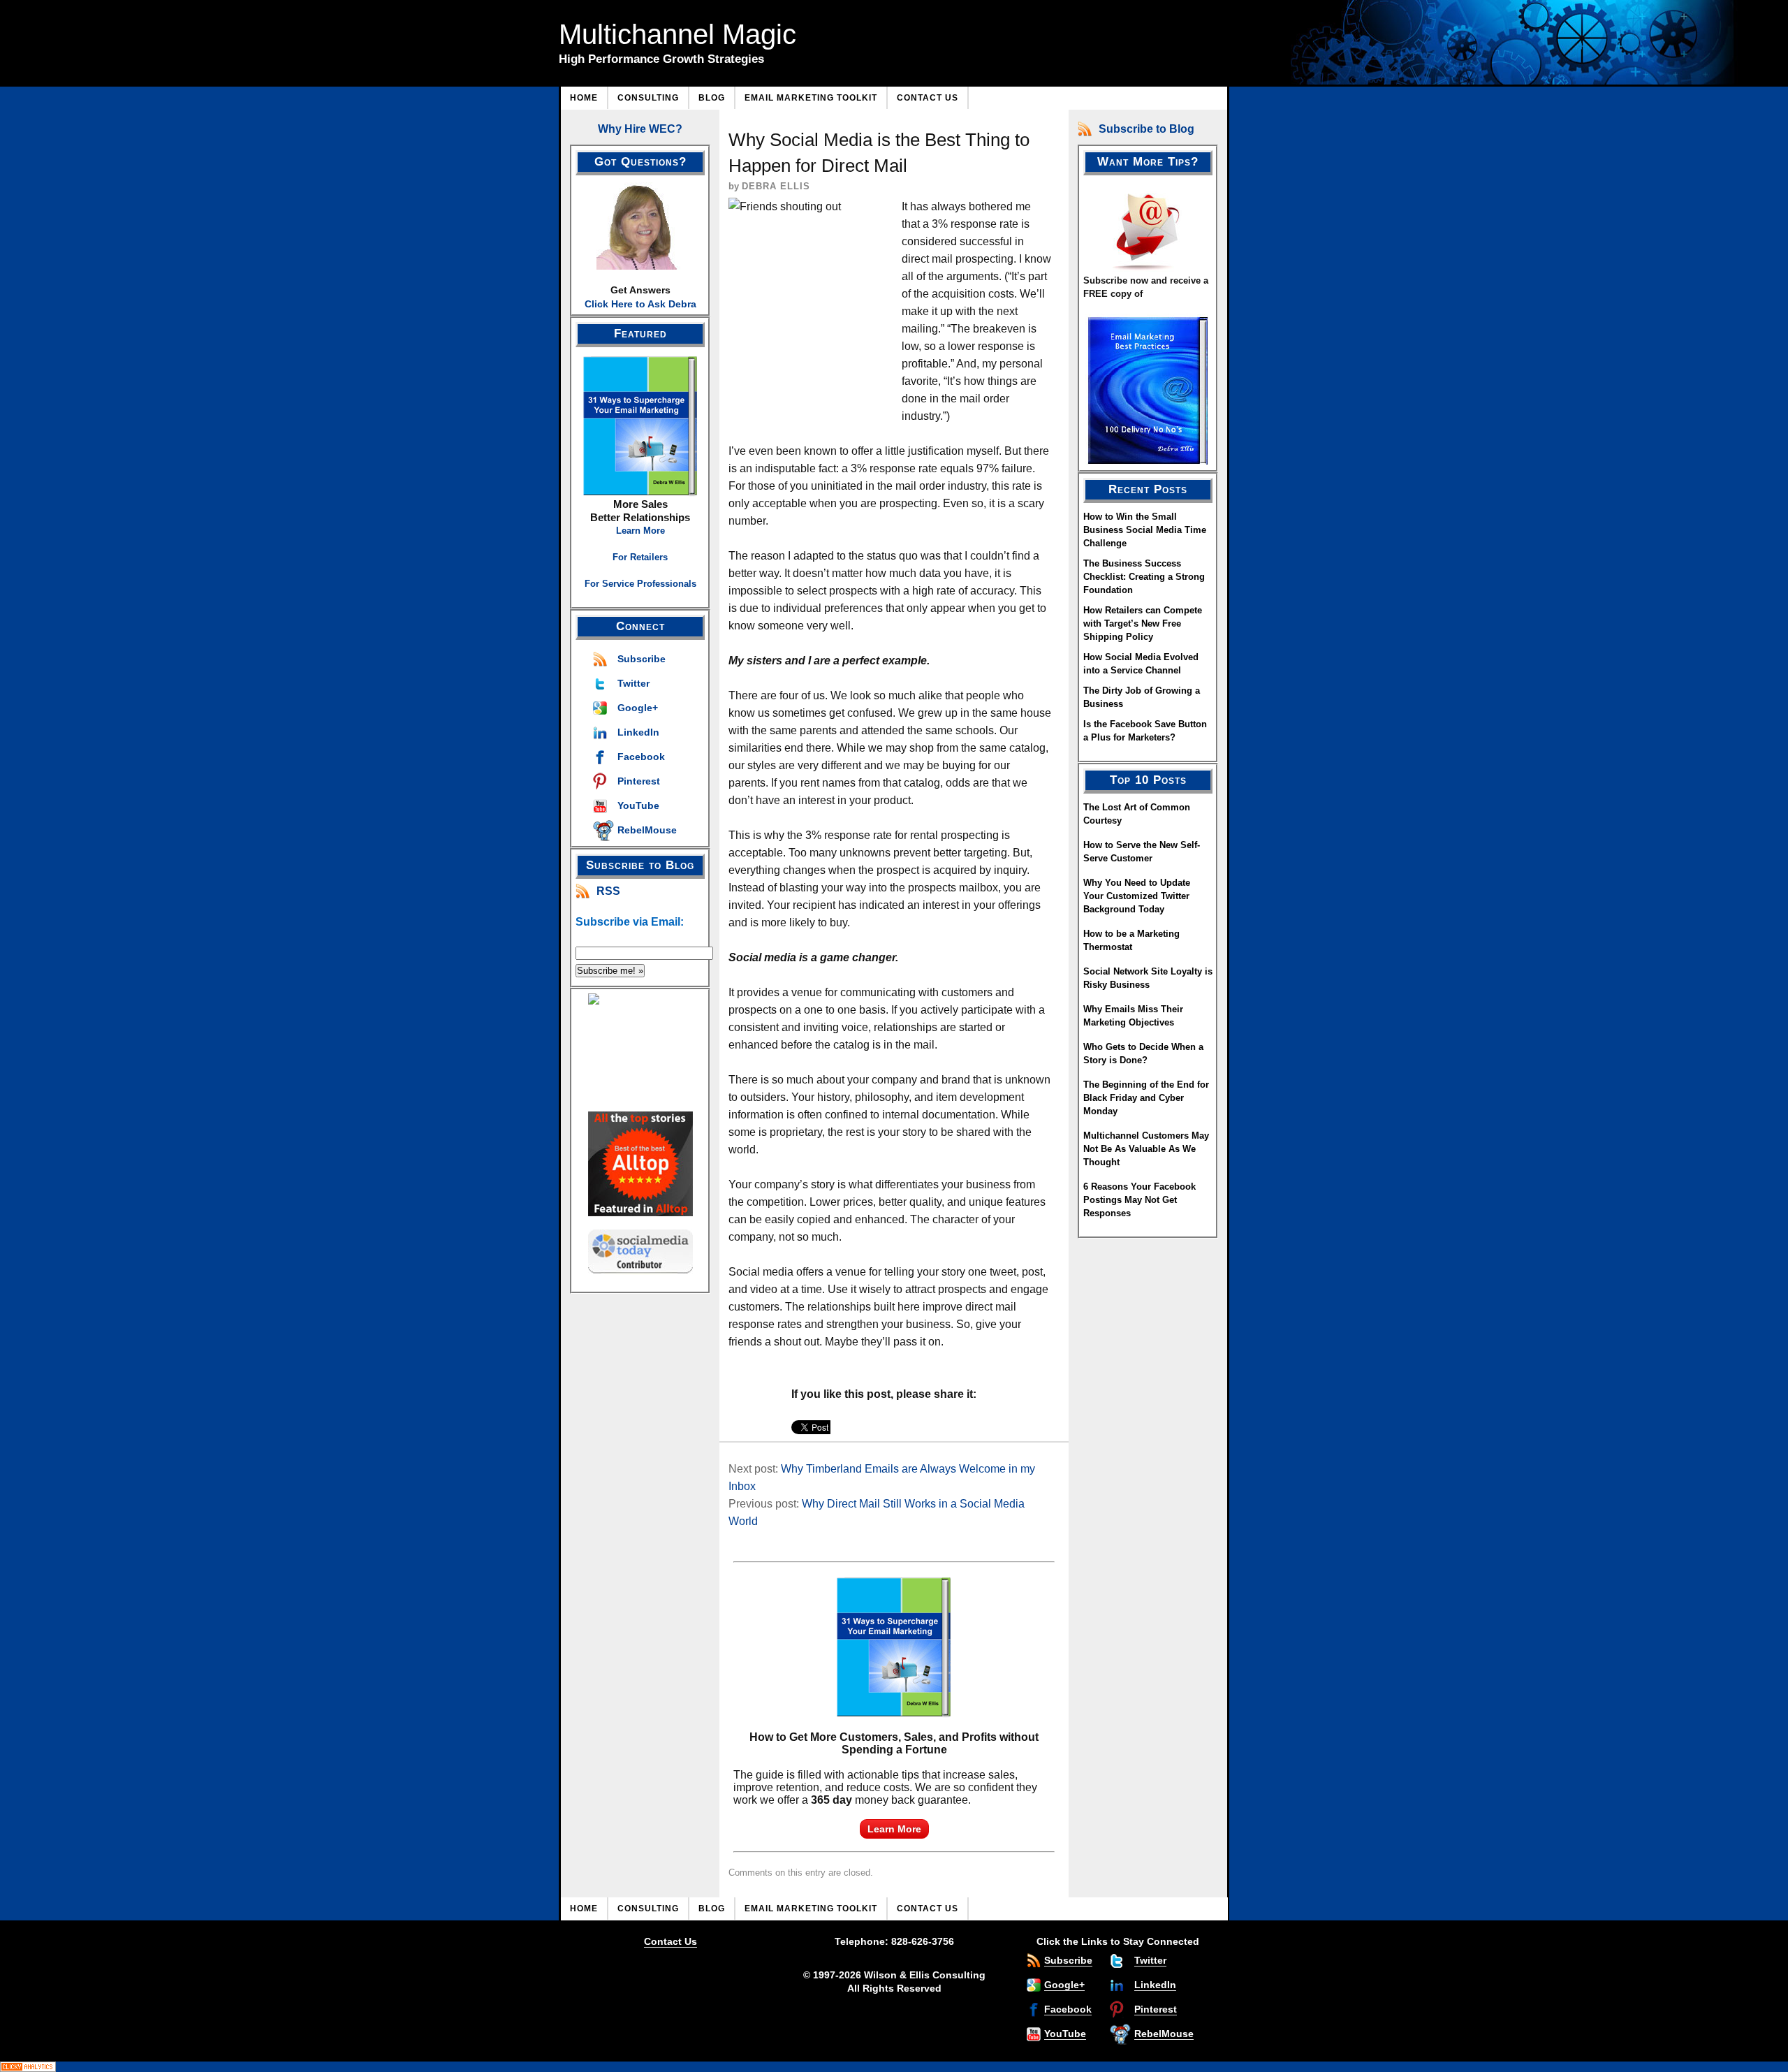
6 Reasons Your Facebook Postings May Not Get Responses (1140, 1200)
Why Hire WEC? (640, 129)
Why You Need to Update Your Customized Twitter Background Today (1137, 896)
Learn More (640, 531)
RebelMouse (647, 830)
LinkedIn (638, 732)
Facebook (641, 757)
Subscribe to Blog (1146, 129)
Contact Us (928, 98)
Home (584, 98)
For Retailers (640, 557)
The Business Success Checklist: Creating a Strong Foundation (1144, 577)
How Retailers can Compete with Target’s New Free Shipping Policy (1143, 623)
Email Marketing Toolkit (811, 98)
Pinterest (639, 781)
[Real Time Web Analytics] (894, 2067)
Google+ (638, 708)
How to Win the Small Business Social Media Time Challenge (1145, 530)
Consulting (648, 98)
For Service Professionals (640, 584)
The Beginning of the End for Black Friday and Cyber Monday (1146, 1098)
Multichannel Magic (677, 34)
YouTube (638, 805)
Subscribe (642, 659)
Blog (712, 98)
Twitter (633, 683)
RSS (608, 891)
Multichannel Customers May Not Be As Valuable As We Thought (1146, 1149)
